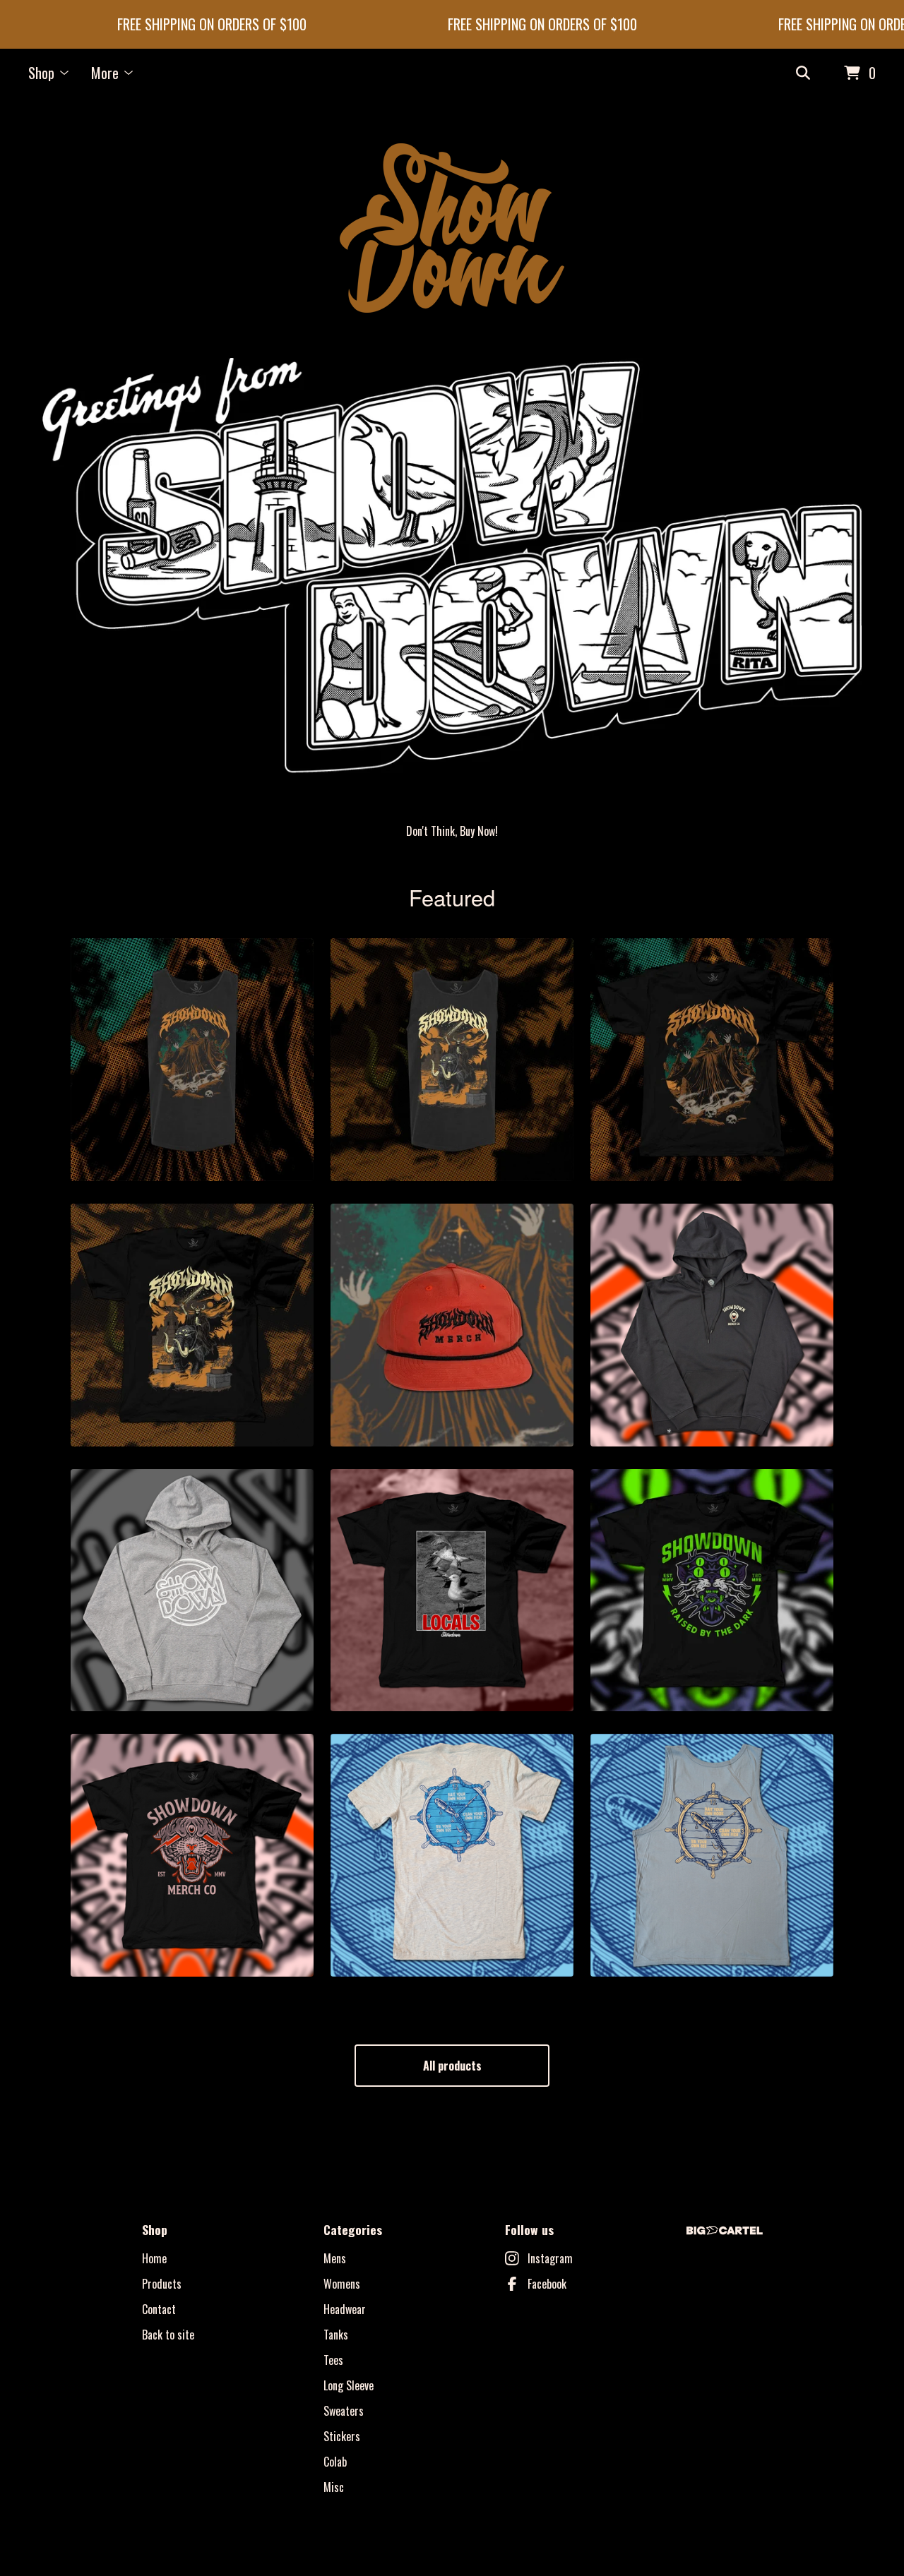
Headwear (345, 2309)
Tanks (336, 2335)
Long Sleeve (349, 2385)
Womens (342, 2284)
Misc (334, 2487)
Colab (335, 2462)
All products (452, 2066)
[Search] (803, 73)
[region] (452, 24)
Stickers (342, 2436)
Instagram (550, 2258)
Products (162, 2284)
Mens (335, 2258)
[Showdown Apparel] (452, 228)
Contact (159, 2309)
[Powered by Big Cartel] (725, 2230)
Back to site (168, 2335)
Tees (333, 2360)
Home (154, 2258)
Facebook (547, 2284)
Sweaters (344, 2411)
